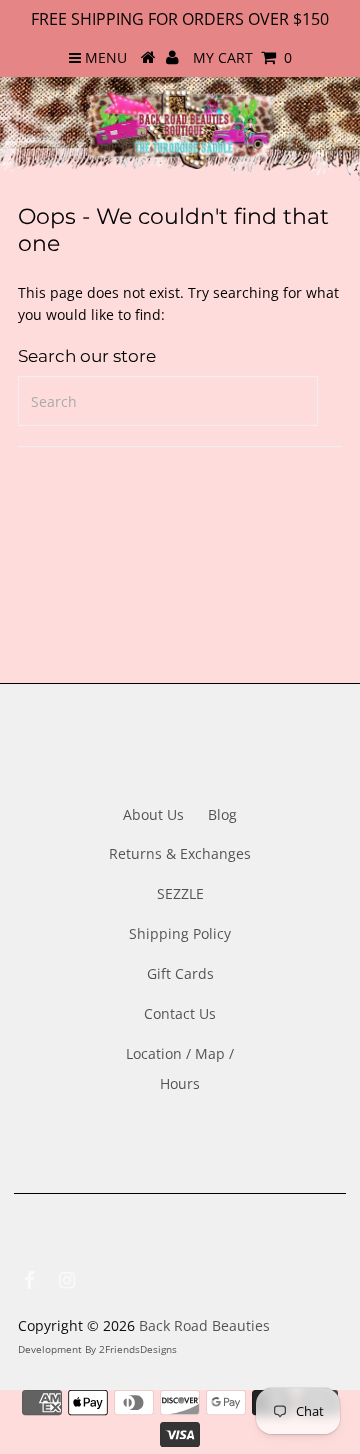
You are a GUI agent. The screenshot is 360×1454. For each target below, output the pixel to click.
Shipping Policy (180, 933)
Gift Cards (180, 973)
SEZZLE (180, 893)
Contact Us (180, 1013)
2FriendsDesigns (138, 1349)
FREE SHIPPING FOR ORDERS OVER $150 (180, 19)
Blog (222, 814)
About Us (153, 814)
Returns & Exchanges (180, 853)
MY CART (242, 57)
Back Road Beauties (204, 1325)
